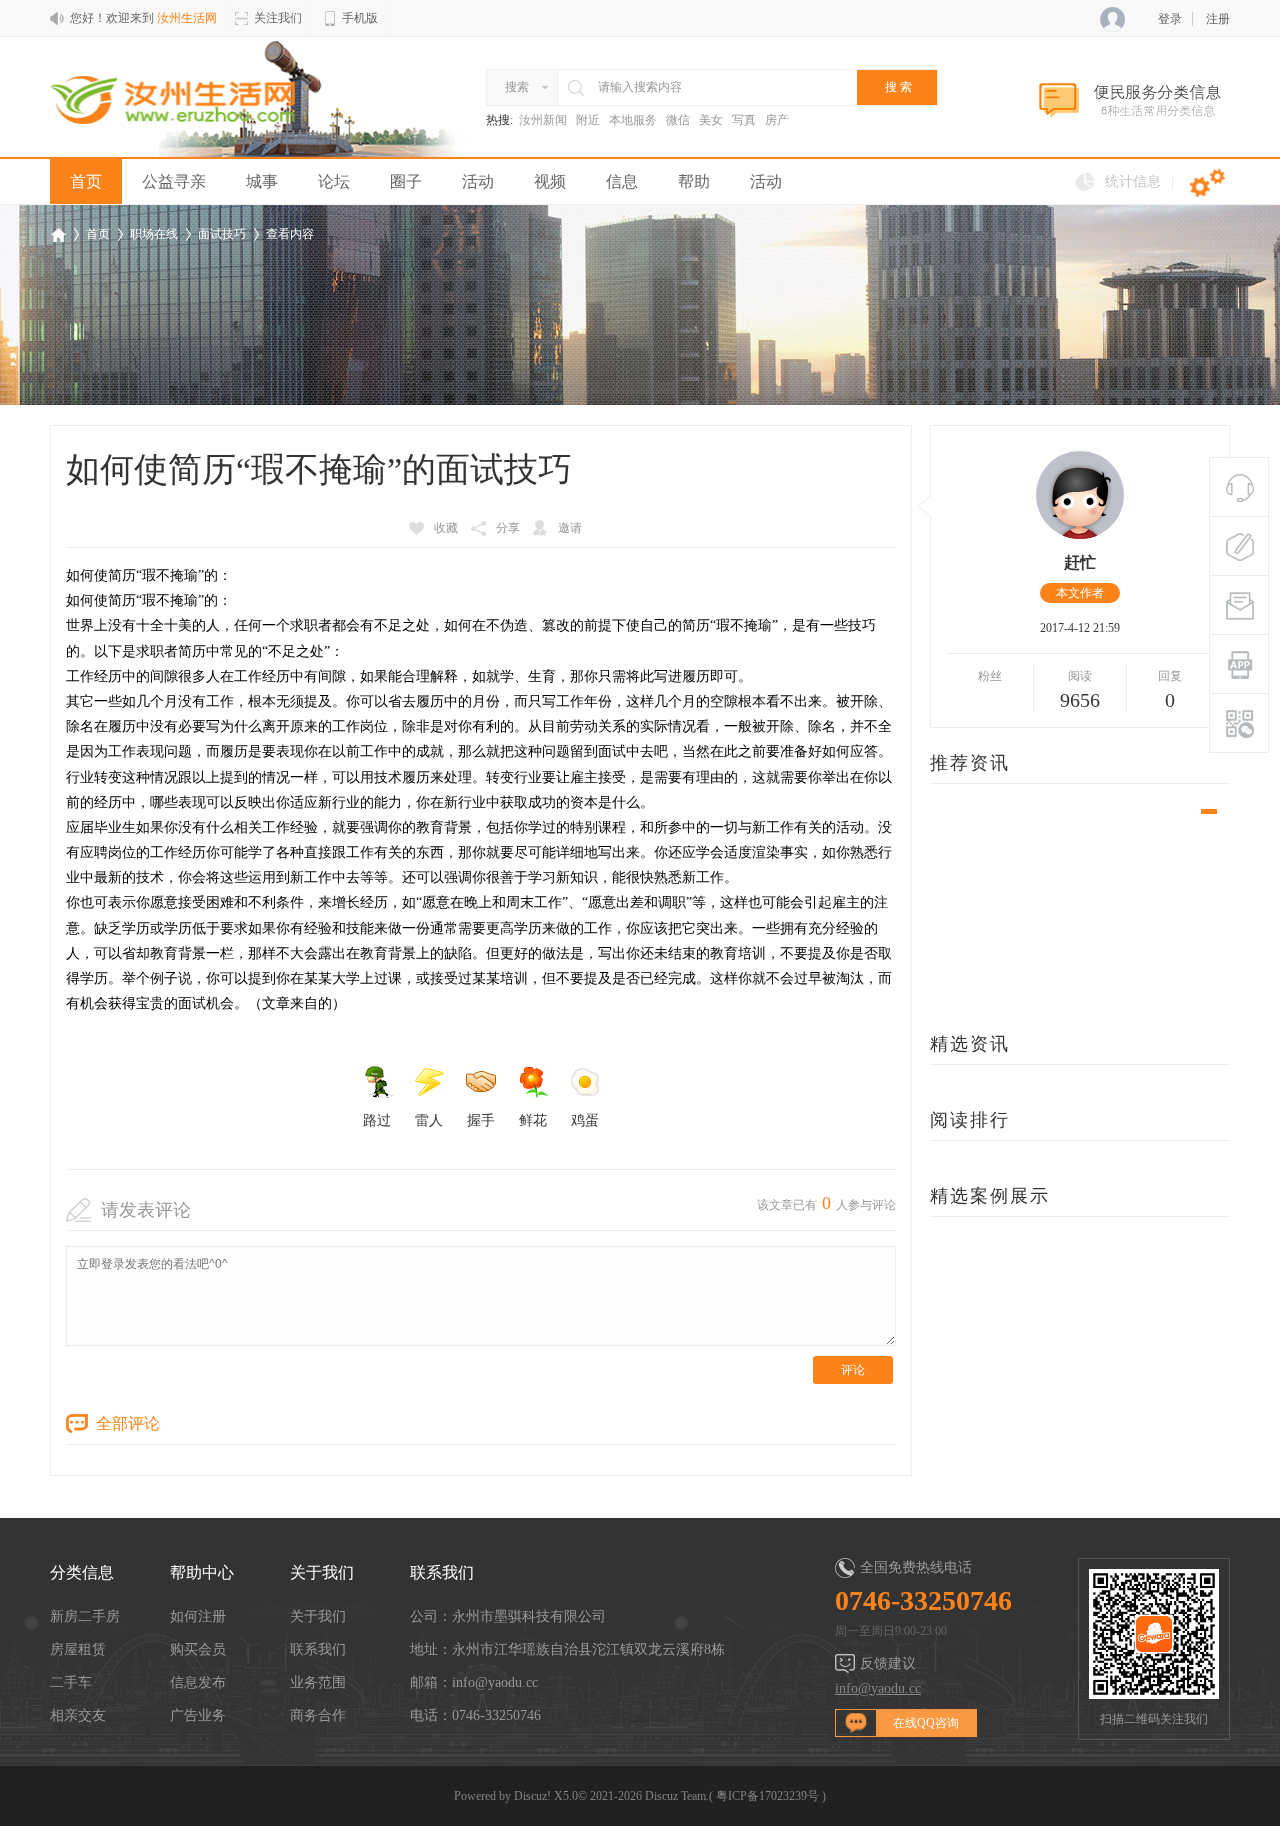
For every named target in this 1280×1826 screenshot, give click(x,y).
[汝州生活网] (173, 98)
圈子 (406, 181)
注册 (1218, 19)
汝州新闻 (543, 120)
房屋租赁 (78, 1649)
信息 (622, 181)
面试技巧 (222, 234)
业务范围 (318, 1682)
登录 (1170, 19)
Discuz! (532, 1796)
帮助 (694, 181)
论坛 (334, 181)
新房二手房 (85, 1616)
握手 (481, 1120)
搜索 (517, 87)
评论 (853, 1370)
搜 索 (898, 87)
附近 (588, 120)
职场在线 (154, 234)
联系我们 (318, 1649)
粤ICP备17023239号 (767, 1796)
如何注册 (198, 1616)
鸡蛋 (585, 1120)
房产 (777, 120)
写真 (744, 120)
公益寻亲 (174, 181)
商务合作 (318, 1715)
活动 (478, 181)
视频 (550, 181)
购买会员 (198, 1649)
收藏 (446, 528)
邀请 (570, 528)
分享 (508, 528)
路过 (377, 1120)
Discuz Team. (677, 1796)
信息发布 (198, 1682)
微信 (678, 120)
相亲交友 (78, 1715)
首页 (86, 181)
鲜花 (533, 1120)
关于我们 (318, 1616)
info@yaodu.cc (878, 1688)
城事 (262, 181)
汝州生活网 (58, 234)
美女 (711, 120)
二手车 (71, 1682)
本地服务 (633, 120)
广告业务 (198, 1715)
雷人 (429, 1120)
